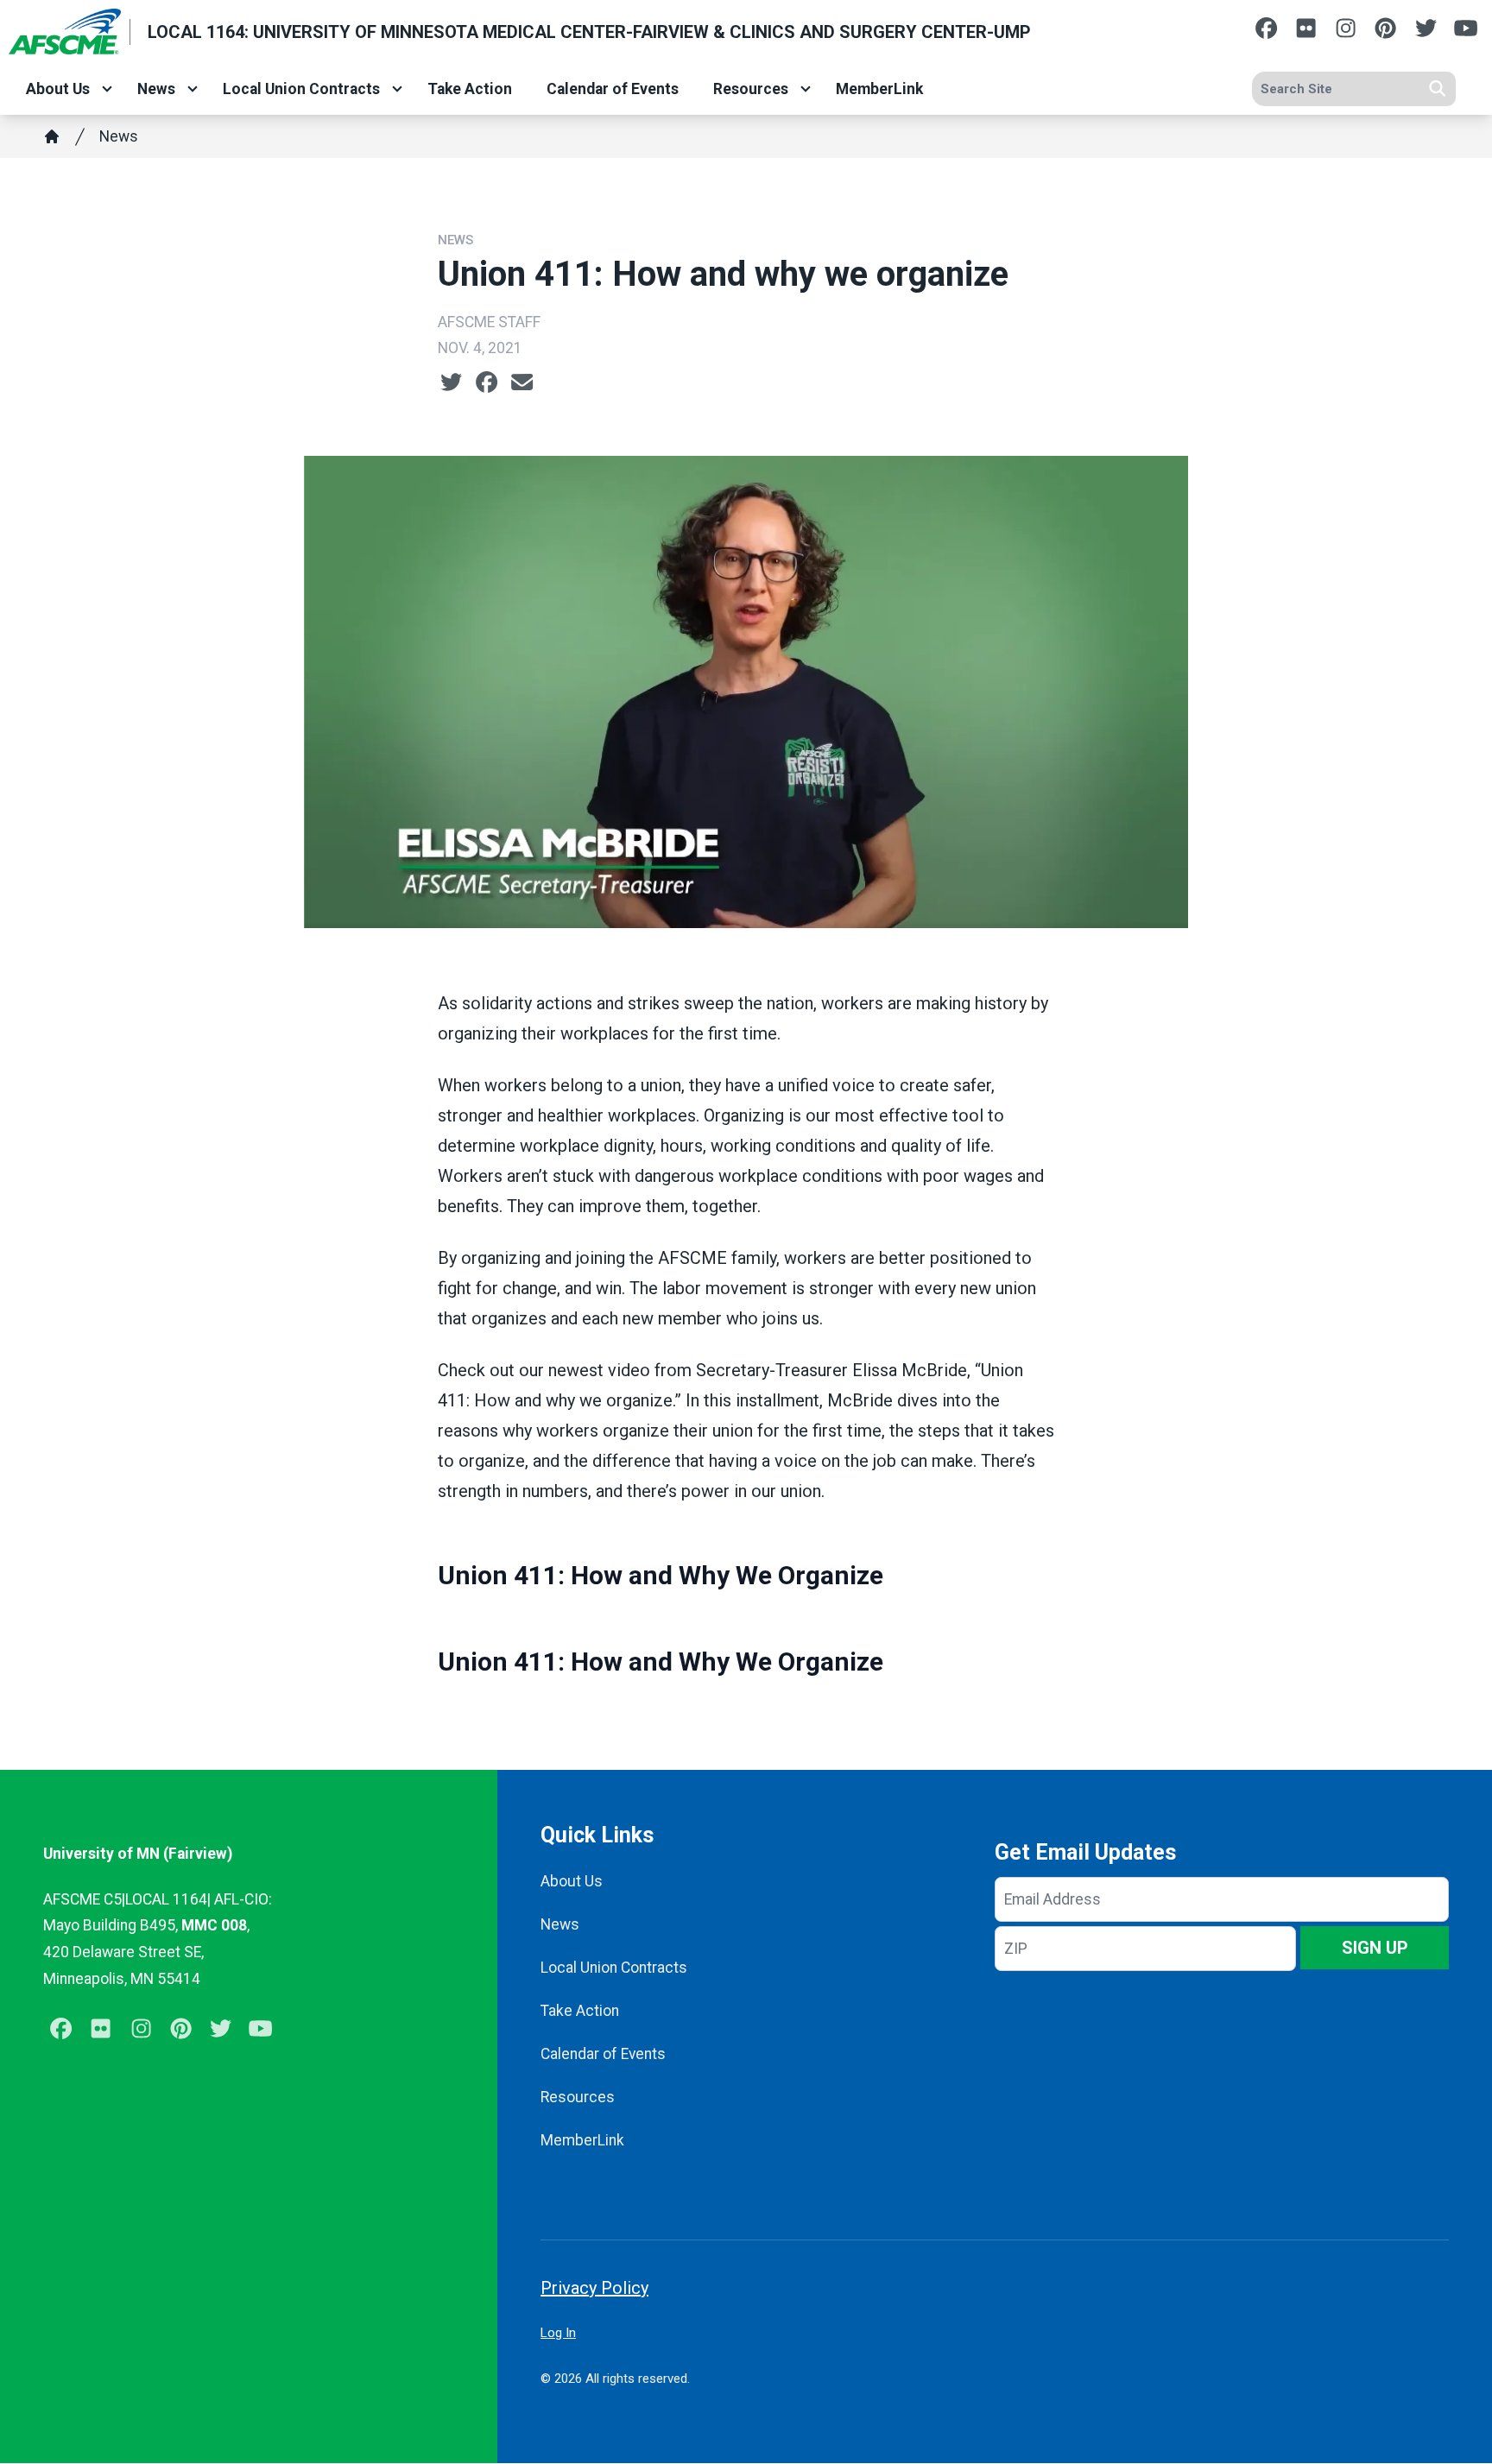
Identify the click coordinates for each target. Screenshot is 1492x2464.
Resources (751, 89)
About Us (58, 89)
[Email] (522, 382)
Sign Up (1375, 1948)
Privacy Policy (594, 2288)
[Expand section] (107, 89)
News (156, 89)
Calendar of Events (613, 89)
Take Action (470, 89)
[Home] (52, 136)
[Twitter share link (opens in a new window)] (451, 382)
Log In (558, 2333)
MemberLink (879, 89)
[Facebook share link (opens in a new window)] (487, 382)
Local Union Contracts (301, 89)
